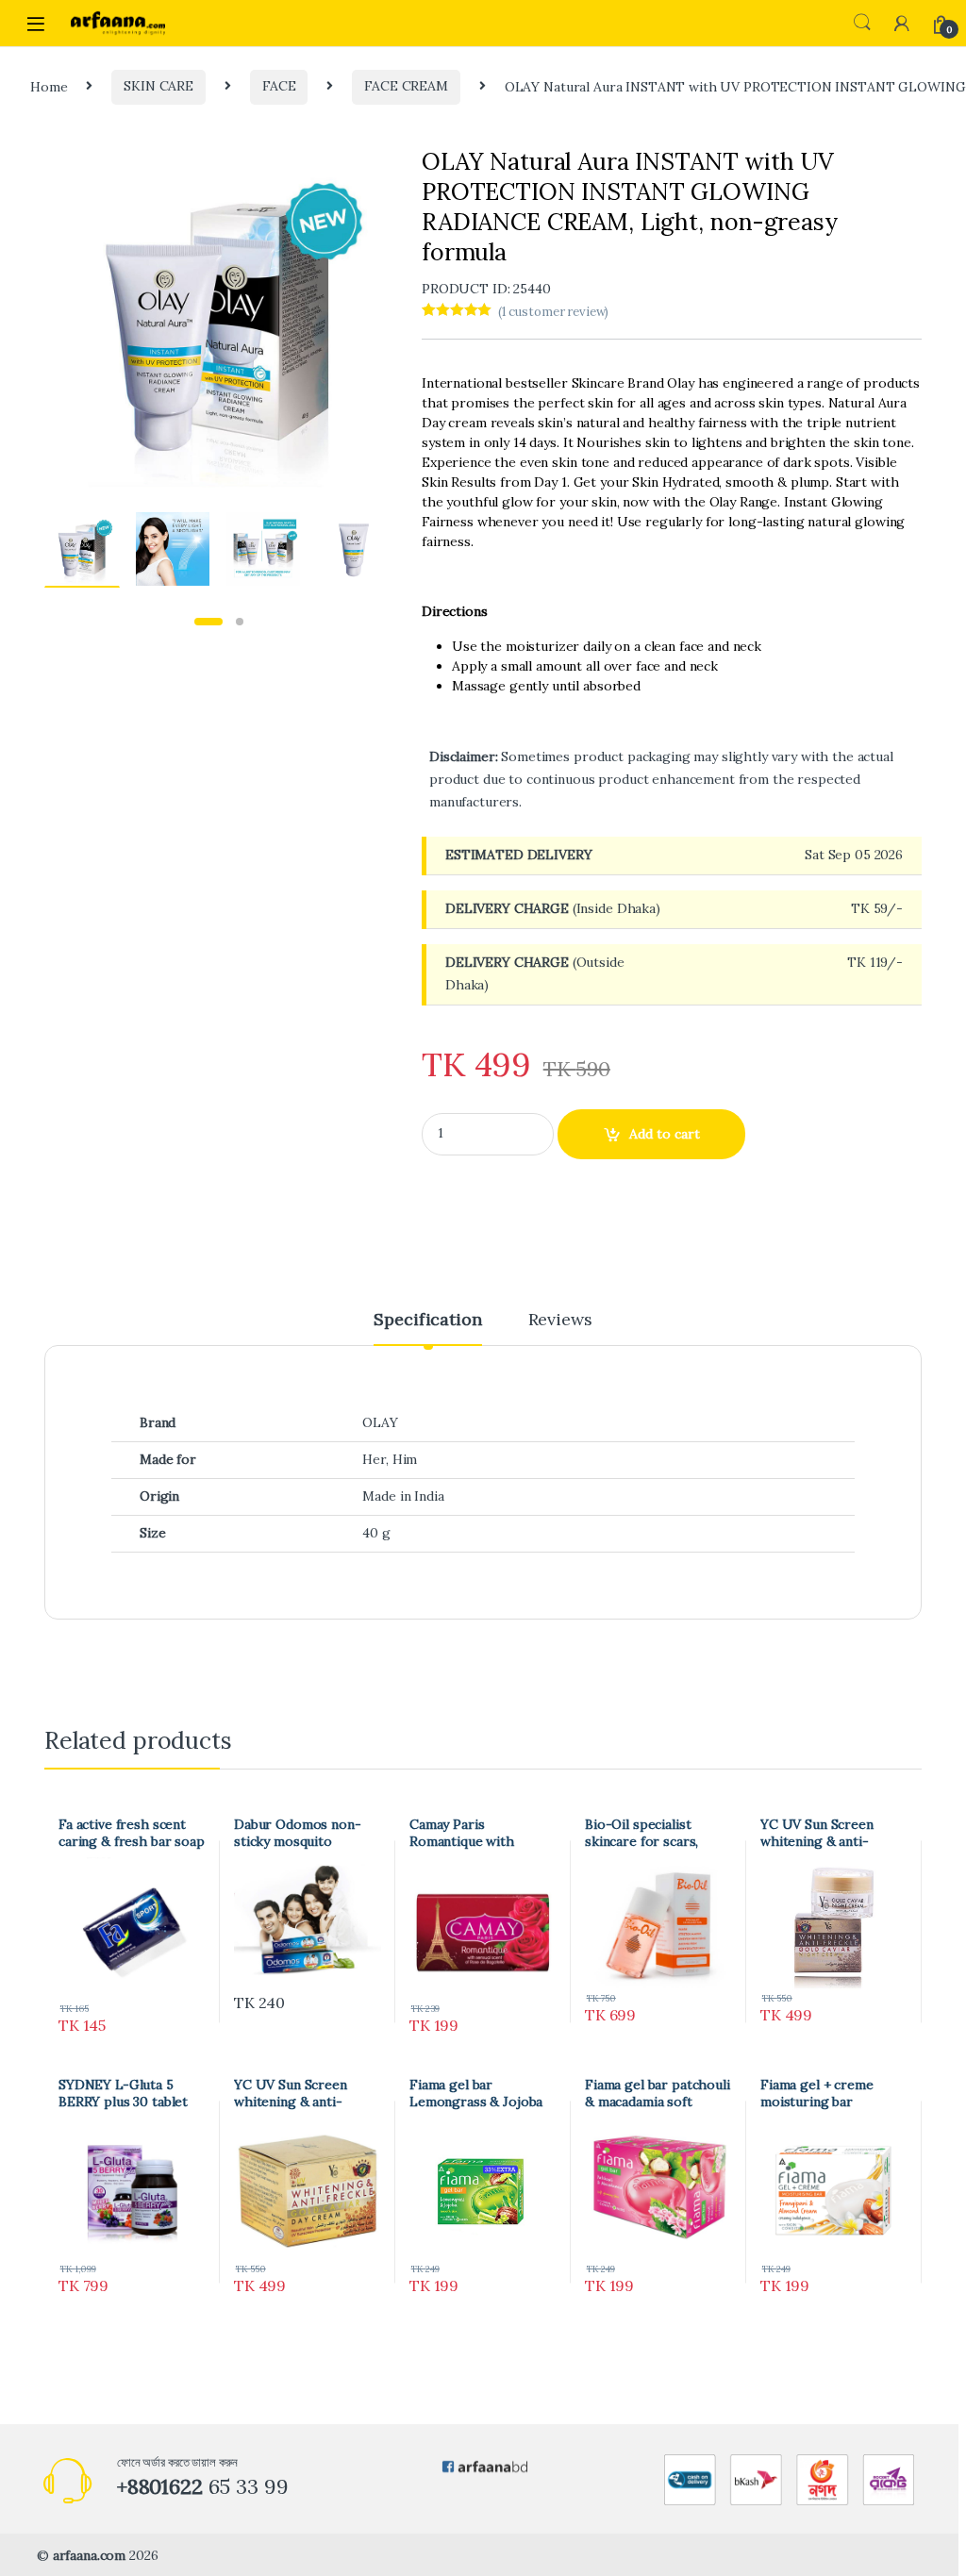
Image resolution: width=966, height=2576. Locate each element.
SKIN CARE (158, 86)
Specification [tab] (427, 1321)
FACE (279, 86)
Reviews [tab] (560, 1321)
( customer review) (553, 312)
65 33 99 (203, 2486)
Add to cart (665, 1134)
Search (862, 23)
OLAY (380, 1422)
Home (49, 86)
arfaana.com (89, 2555)
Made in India (403, 1496)
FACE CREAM (406, 86)
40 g (376, 1533)
